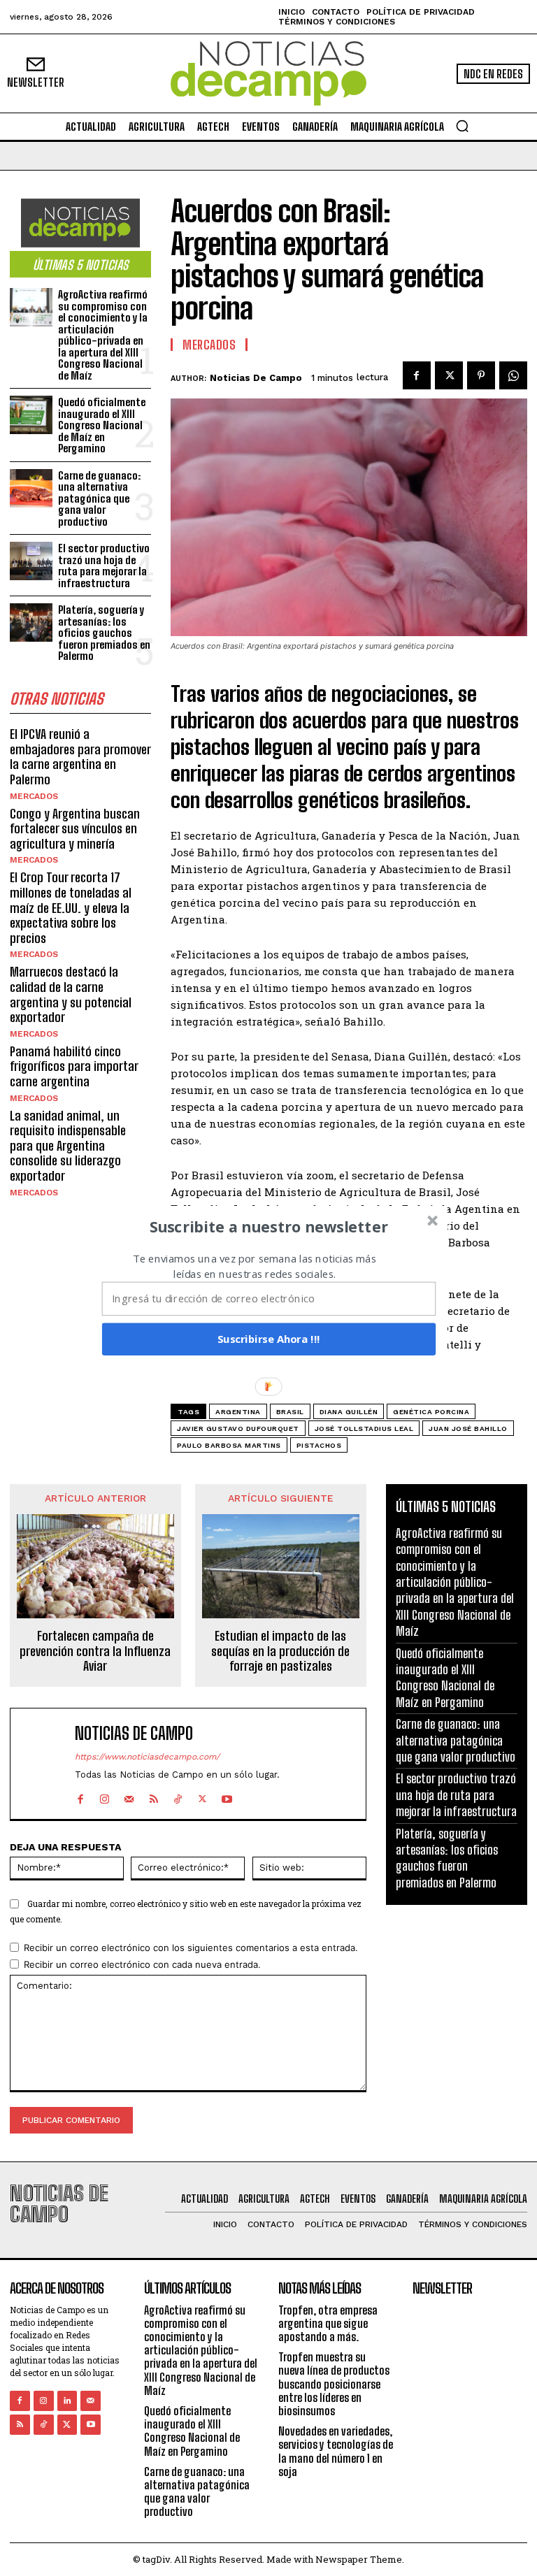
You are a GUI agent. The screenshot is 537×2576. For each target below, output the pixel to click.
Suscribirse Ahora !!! (269, 1339)
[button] (269, 1226)
